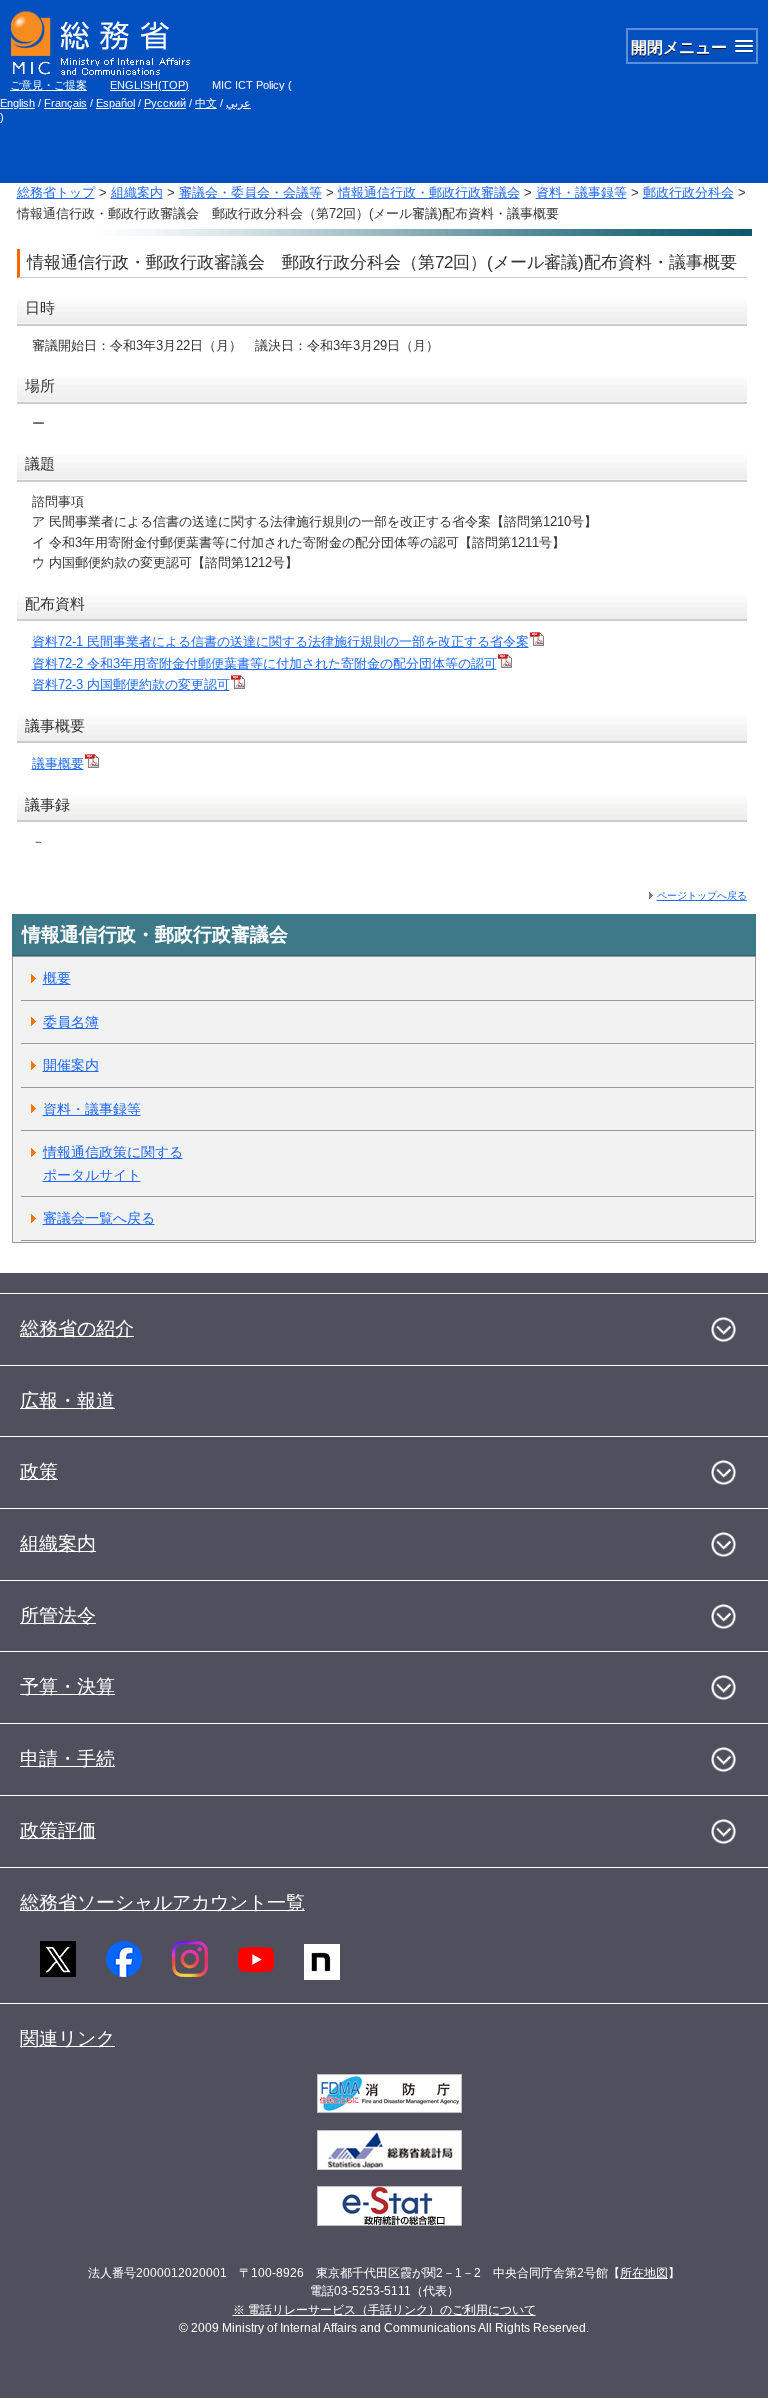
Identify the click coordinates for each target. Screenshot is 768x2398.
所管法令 (58, 1615)
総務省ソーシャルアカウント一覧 (162, 1902)
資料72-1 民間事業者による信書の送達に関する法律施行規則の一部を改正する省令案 (280, 641)
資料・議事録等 (581, 192)
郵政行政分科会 (688, 192)
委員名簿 (71, 1022)
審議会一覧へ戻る (99, 1218)
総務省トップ (56, 192)
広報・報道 (67, 1400)
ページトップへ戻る (702, 895)
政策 (39, 1471)
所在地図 (644, 2273)
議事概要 (58, 763)
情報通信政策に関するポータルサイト (113, 1163)
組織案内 (137, 192)
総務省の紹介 (77, 1328)
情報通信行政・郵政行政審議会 (429, 192)
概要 (57, 978)
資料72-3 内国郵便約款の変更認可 (131, 684)
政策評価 (58, 1830)
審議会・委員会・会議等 (250, 192)
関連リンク (67, 2038)
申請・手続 (67, 1758)
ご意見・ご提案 (48, 85)
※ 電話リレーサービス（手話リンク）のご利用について (384, 2310)
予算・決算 (67, 1686)
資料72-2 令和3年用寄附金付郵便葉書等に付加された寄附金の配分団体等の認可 (264, 663)
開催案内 (71, 1065)
